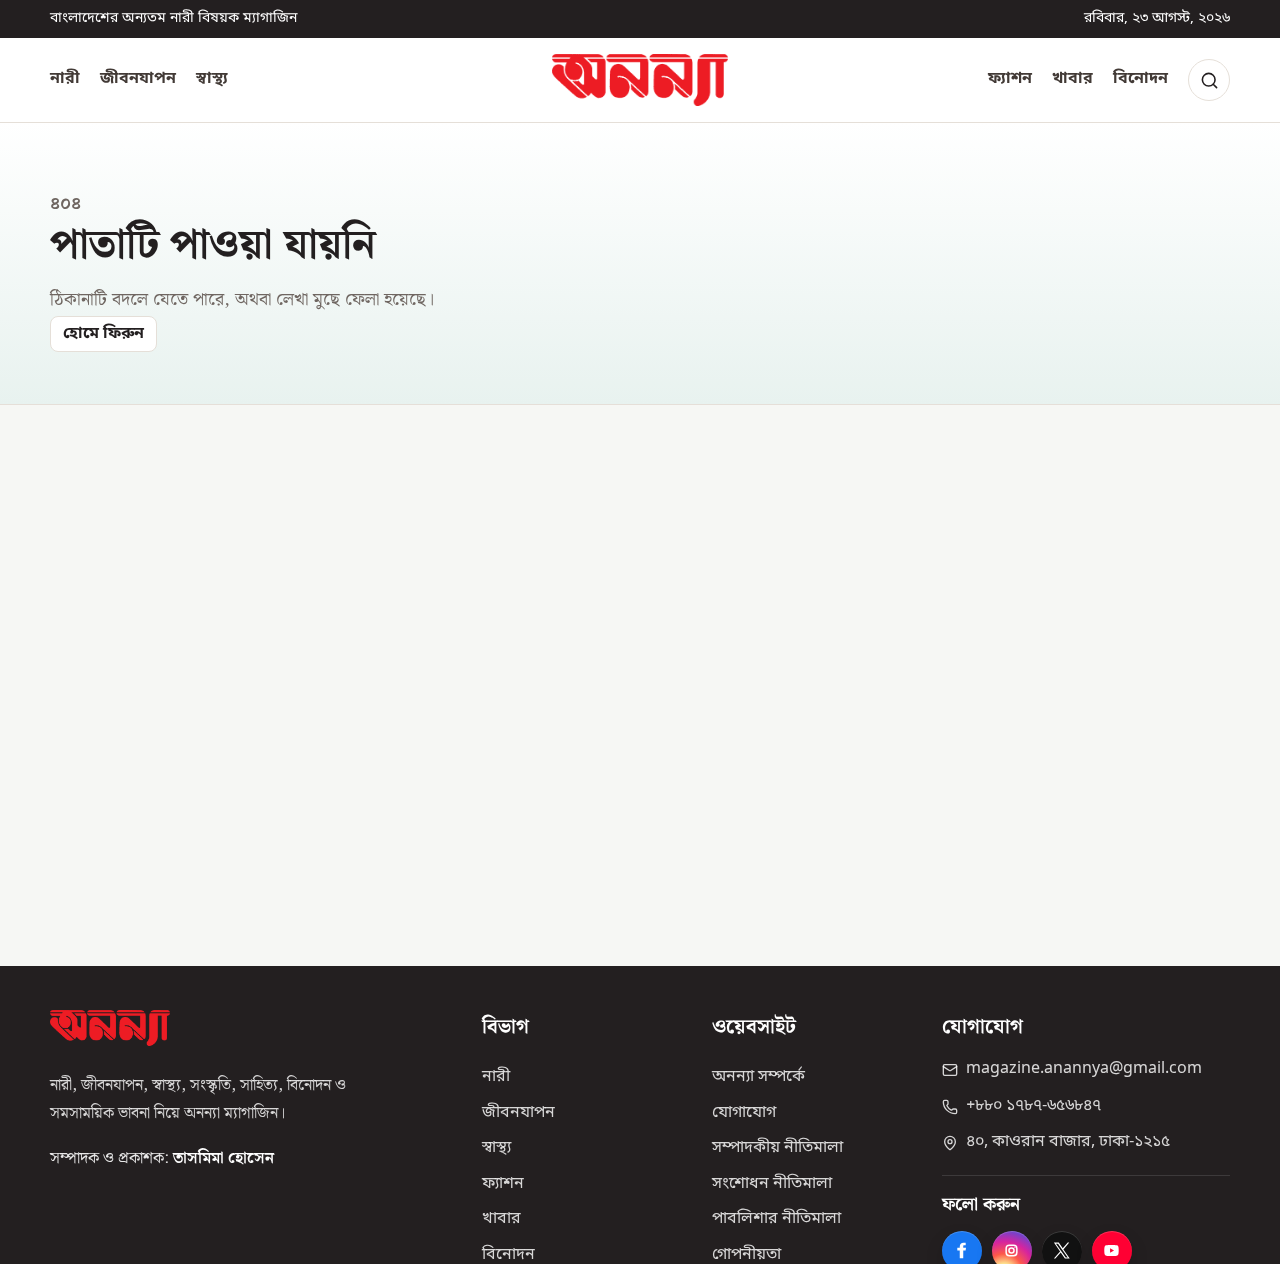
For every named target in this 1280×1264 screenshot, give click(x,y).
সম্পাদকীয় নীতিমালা (777, 1148)
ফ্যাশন (1010, 79)
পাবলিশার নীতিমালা (776, 1219)
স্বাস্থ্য (212, 79)
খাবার (1072, 79)
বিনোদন (1140, 79)
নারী (65, 79)
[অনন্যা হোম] (640, 80)
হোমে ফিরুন (103, 334)
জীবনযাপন (138, 79)
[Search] (1209, 80)
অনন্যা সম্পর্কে (758, 1077)
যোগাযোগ (744, 1113)
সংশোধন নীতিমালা (772, 1184)
